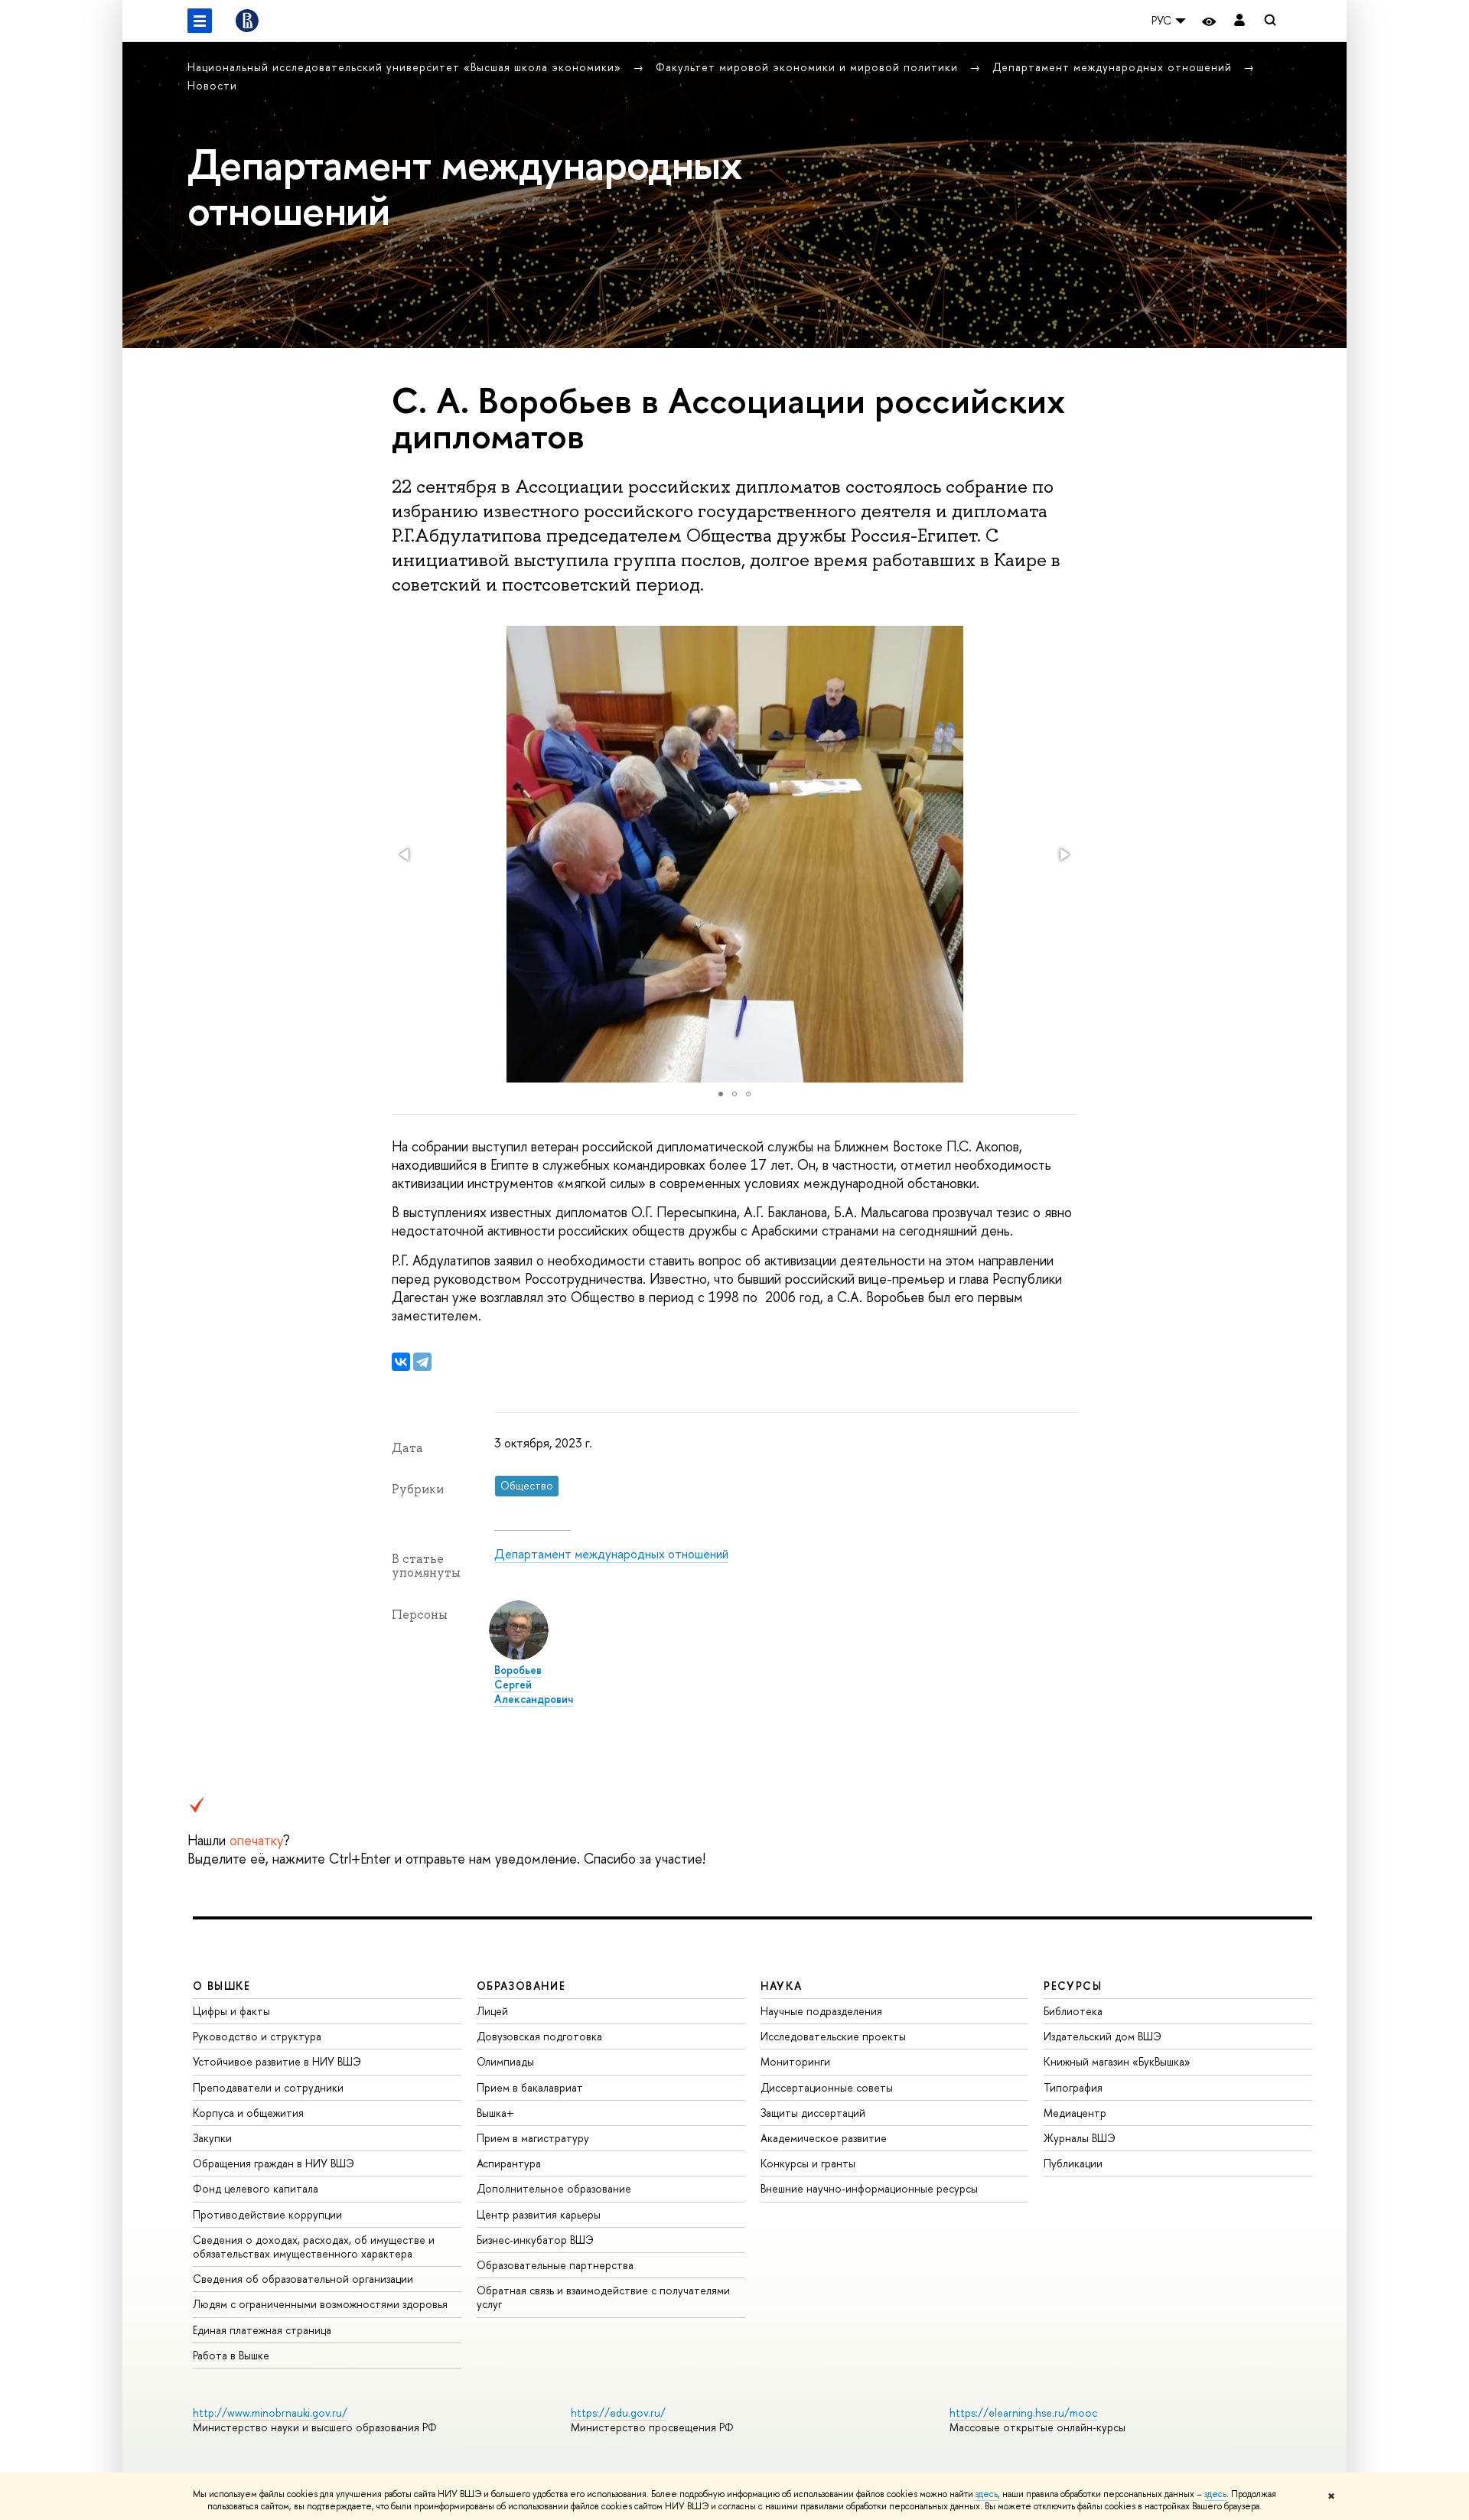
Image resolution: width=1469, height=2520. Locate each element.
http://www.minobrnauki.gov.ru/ (270, 2413)
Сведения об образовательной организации (303, 2279)
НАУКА (782, 1986)
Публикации (1073, 2163)
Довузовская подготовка (539, 2036)
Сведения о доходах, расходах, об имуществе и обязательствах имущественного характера (314, 2247)
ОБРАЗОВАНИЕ (521, 1986)
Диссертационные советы (827, 2087)
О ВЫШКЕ (222, 1986)
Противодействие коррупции (267, 2214)
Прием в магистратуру (533, 2138)
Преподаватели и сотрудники (268, 2087)
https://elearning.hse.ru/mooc (1023, 2413)
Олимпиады (505, 2061)
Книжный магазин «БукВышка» (1117, 2061)
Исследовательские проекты (833, 2036)
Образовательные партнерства (555, 2265)
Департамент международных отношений (1114, 67)
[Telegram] (422, 1362)
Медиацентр (1075, 2113)
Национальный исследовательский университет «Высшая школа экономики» (406, 67)
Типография (1073, 2087)
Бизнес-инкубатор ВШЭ (535, 2240)
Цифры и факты (231, 2011)
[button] (406, 855)
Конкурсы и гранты (808, 2163)
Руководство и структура (257, 2036)
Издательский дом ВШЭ (1103, 2036)
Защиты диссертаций (813, 2113)
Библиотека (1073, 2011)
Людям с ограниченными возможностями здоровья (320, 2304)
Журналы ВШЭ (1080, 2138)
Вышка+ (495, 2113)
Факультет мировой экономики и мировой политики (809, 67)
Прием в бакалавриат (530, 2087)
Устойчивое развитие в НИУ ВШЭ (277, 2061)
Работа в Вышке (231, 2355)
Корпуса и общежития (248, 2113)
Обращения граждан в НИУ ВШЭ (274, 2163)
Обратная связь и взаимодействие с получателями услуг (603, 2297)
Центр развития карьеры (539, 2214)
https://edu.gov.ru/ (618, 2413)
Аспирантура (509, 2163)
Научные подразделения (821, 2011)
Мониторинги (795, 2061)
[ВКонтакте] (401, 1362)
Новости (212, 85)
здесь (987, 2494)
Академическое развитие (824, 2138)
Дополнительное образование (554, 2188)
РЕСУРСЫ (1073, 1986)
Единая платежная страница (262, 2330)
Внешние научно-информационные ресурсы (869, 2188)
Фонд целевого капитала (256, 2188)
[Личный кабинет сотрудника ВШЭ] (1239, 21)
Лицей (492, 2011)
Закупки (212, 2138)
